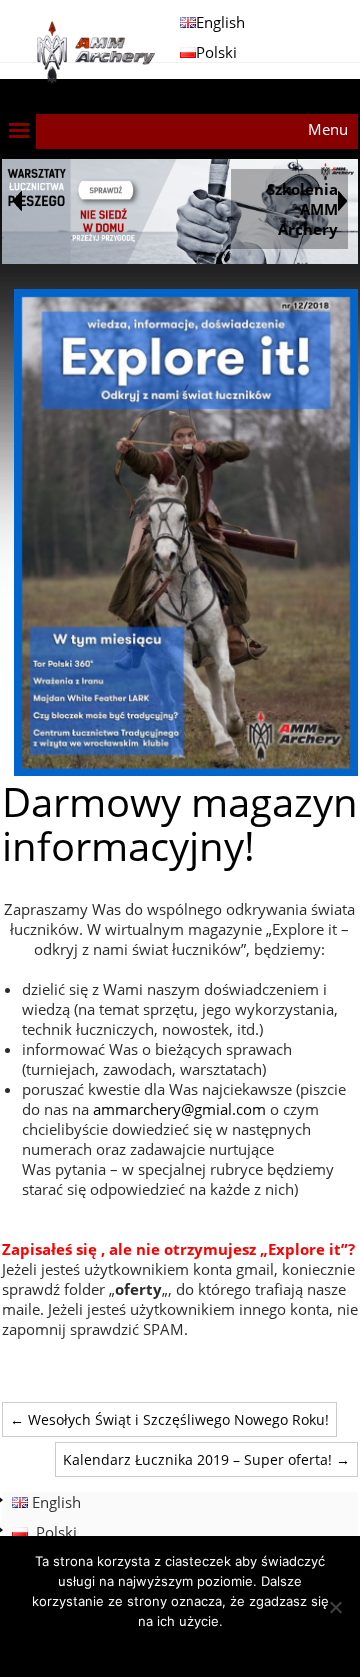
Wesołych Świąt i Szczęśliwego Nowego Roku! (169, 1419)
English (220, 22)
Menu (328, 129)
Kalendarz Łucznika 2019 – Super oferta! (206, 1459)
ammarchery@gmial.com (179, 1109)
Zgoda (180, 1647)
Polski (216, 52)
